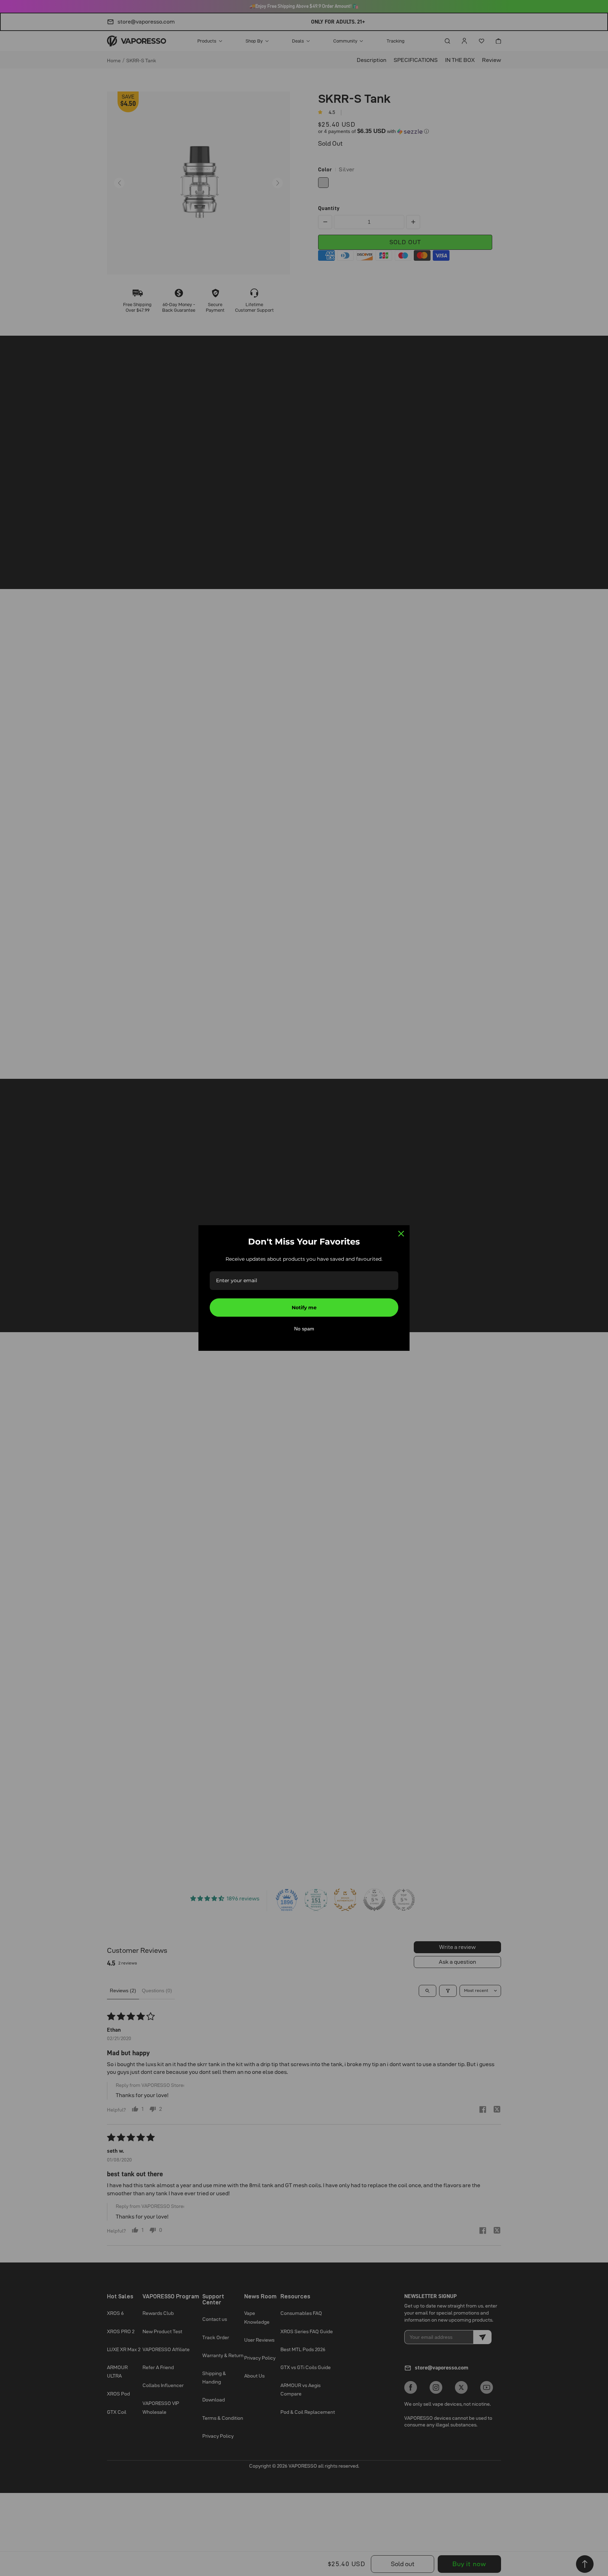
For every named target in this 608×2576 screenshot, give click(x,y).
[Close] (401, 1234)
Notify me (304, 1308)
